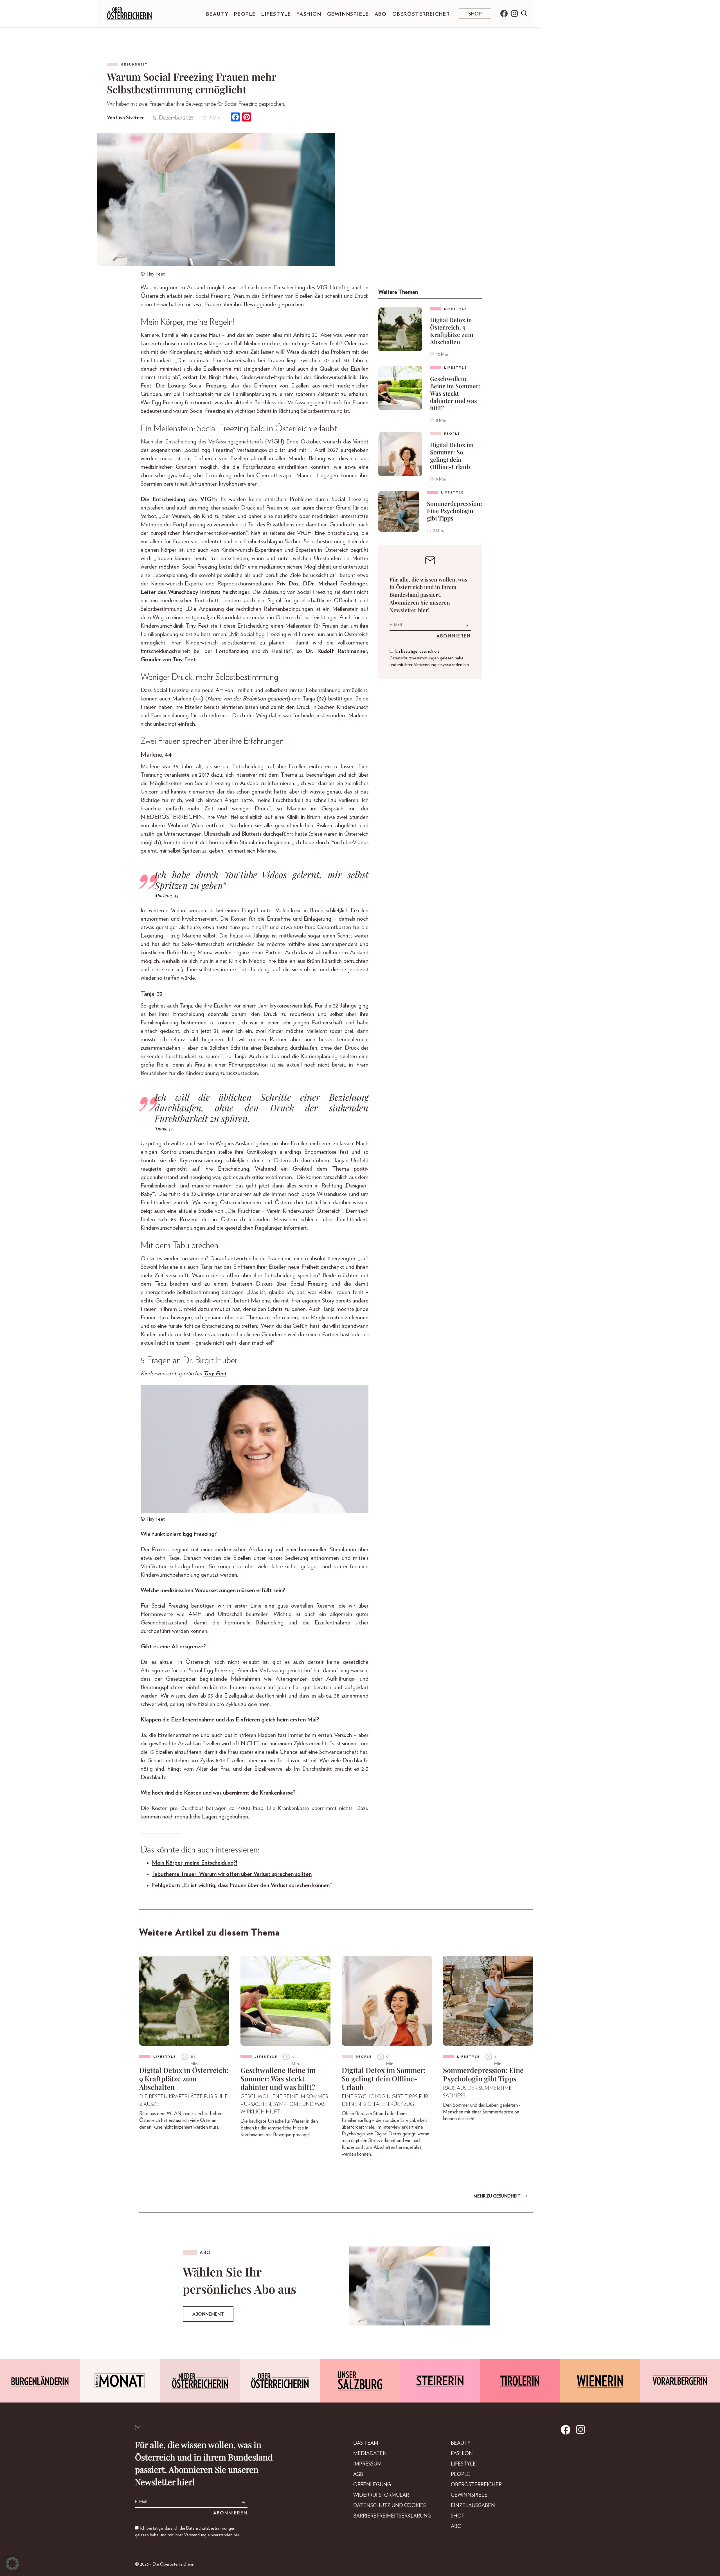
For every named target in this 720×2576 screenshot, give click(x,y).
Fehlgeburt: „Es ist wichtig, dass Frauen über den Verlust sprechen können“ (242, 1885)
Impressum (367, 2464)
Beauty (217, 14)
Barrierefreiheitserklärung (392, 2516)
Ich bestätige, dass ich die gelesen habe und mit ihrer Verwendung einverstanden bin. (430, 658)
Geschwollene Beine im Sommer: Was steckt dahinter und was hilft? (455, 393)
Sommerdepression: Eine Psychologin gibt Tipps (454, 511)
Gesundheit (134, 65)
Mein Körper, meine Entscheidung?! (195, 1863)
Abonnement (208, 2314)
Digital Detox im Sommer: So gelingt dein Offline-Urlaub (452, 456)
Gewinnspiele (348, 14)
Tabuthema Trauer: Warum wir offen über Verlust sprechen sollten (232, 1874)
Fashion (309, 14)
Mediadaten (370, 2454)
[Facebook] (235, 118)
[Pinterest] (247, 118)
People (245, 14)
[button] (12, 2564)
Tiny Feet (215, 1373)
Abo (381, 14)
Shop (475, 14)
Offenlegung (372, 2485)
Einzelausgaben (473, 2506)
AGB (358, 2474)
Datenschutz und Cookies (390, 2506)
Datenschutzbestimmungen (414, 658)
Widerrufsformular (381, 2495)
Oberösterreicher (421, 14)
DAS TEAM (366, 2443)
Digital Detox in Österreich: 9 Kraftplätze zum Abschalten (452, 331)
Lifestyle (276, 14)
